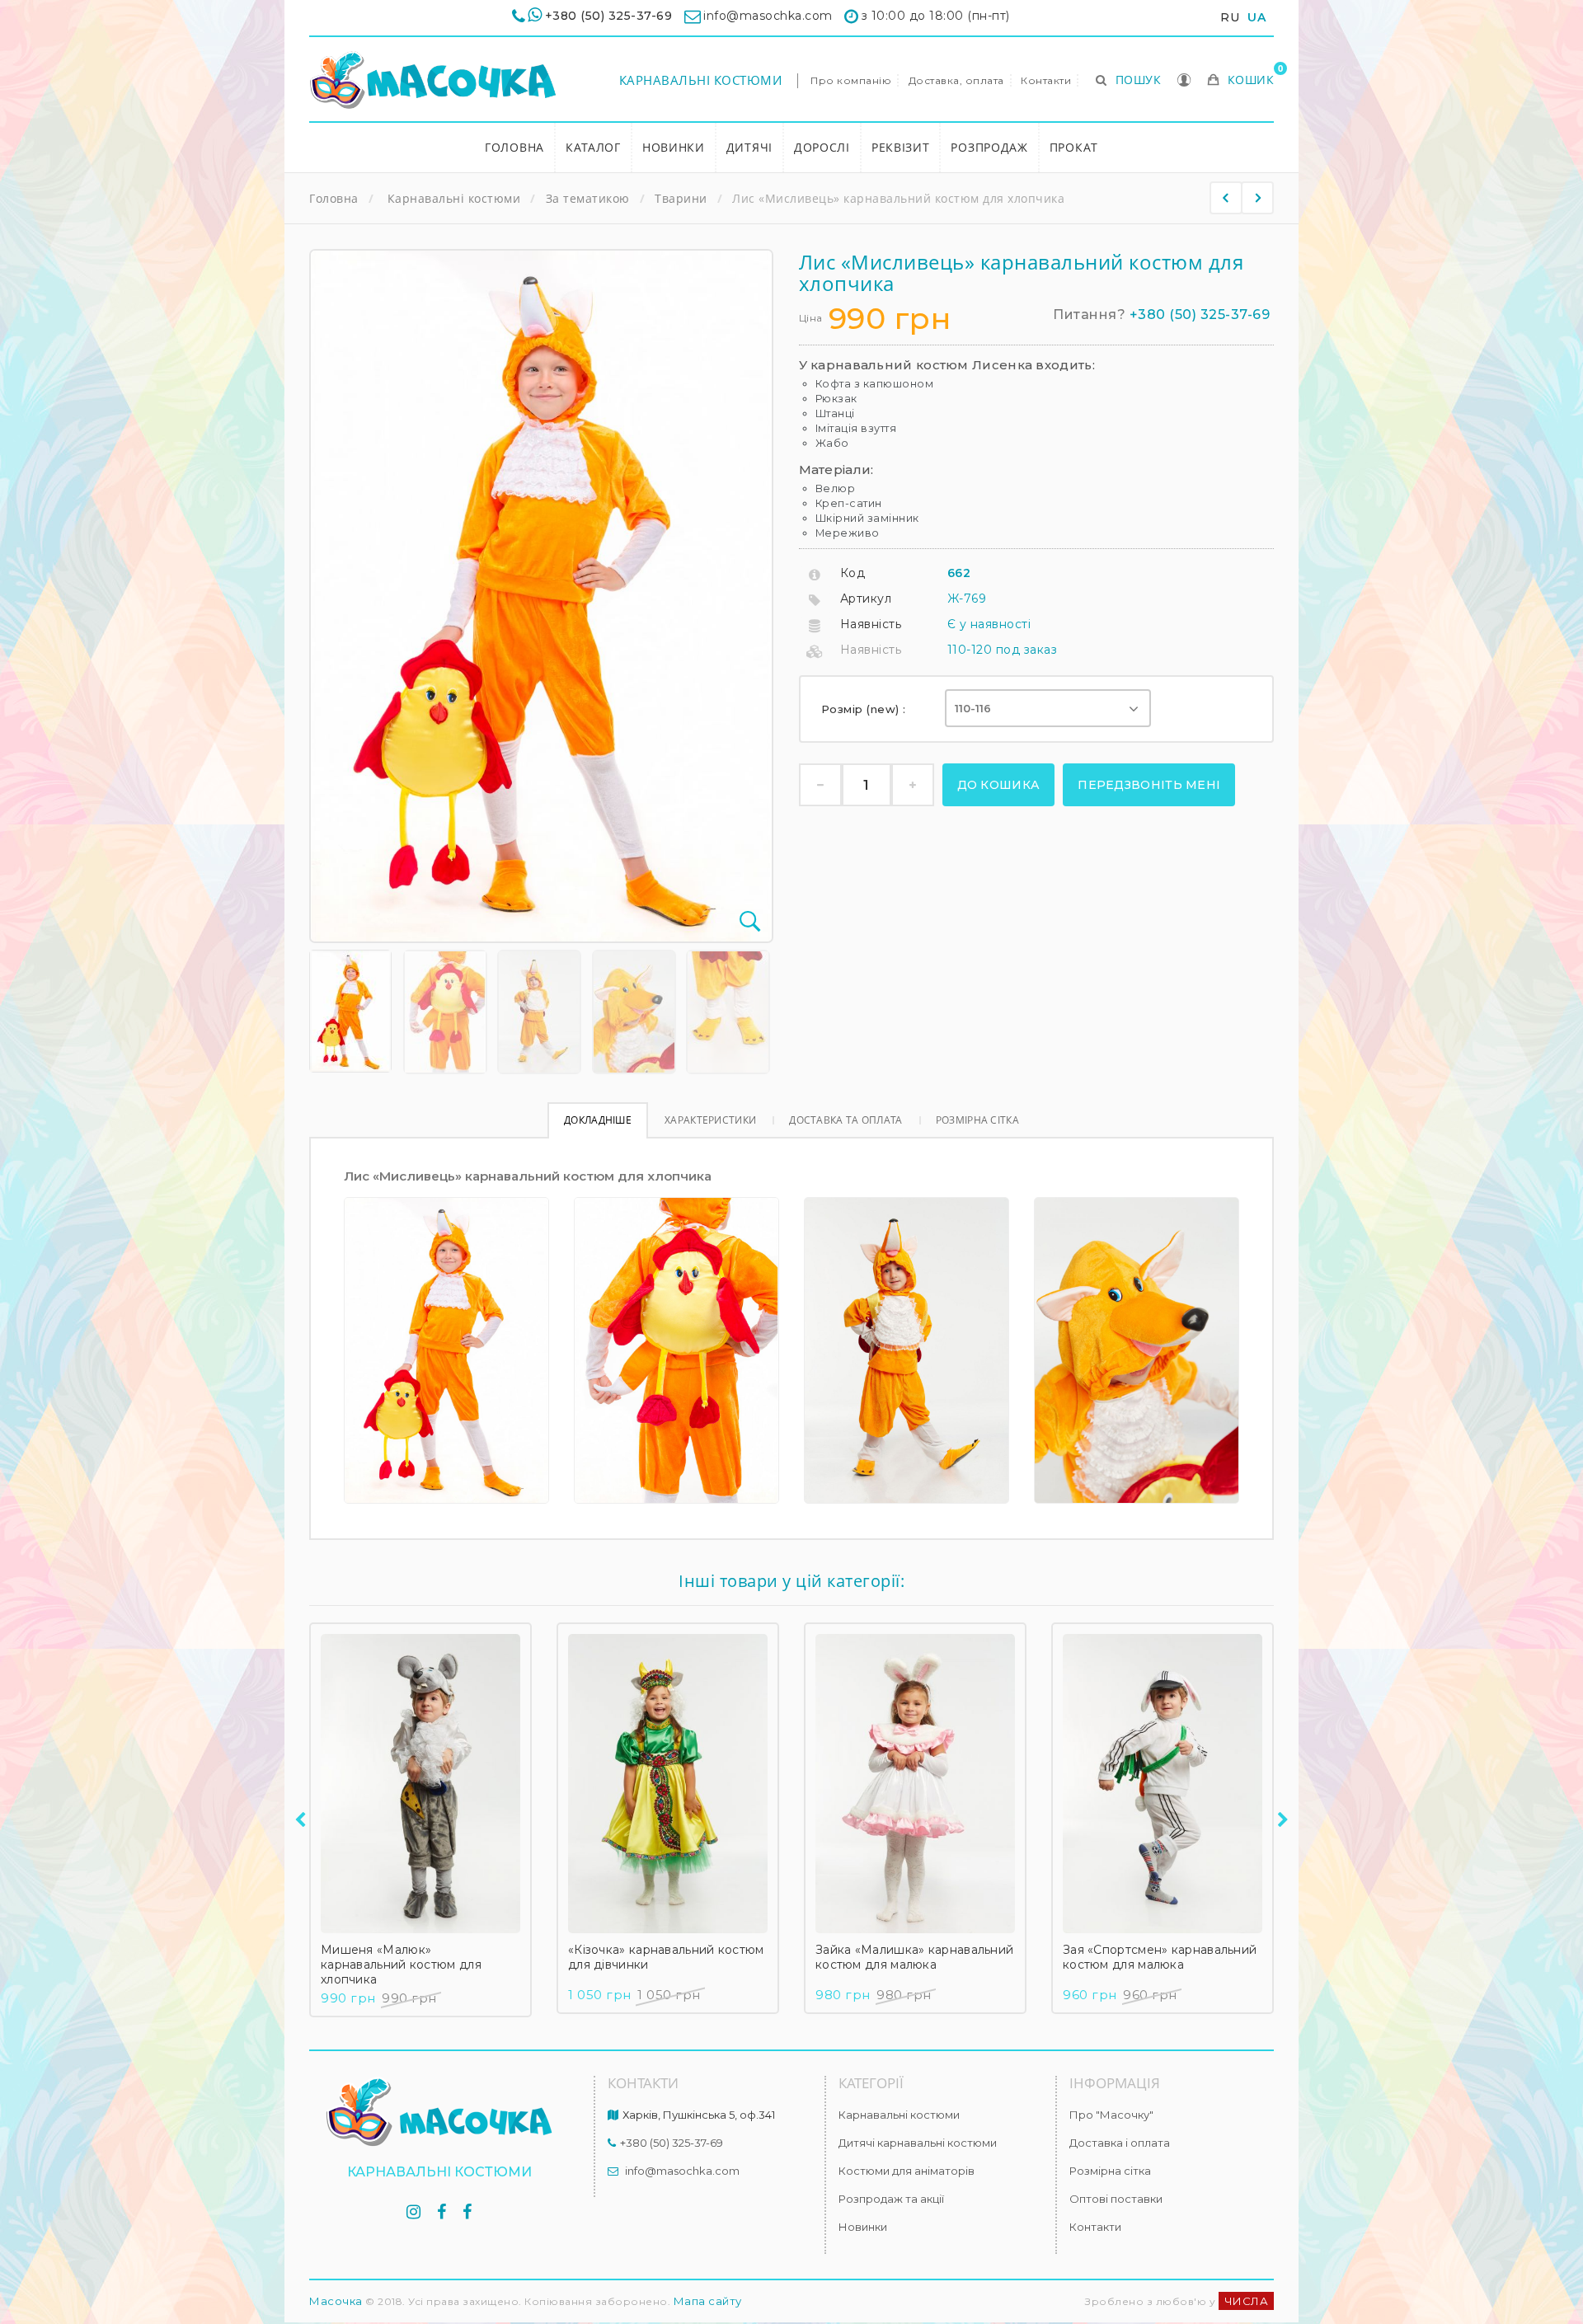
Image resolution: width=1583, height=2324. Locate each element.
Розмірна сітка (977, 1120)
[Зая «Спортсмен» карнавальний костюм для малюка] (1163, 1784)
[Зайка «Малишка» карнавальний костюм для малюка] (915, 1784)
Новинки (674, 147)
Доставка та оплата (846, 1120)
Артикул (866, 599)
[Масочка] (433, 80)
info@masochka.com (682, 2171)
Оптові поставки (1116, 2199)
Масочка (336, 2301)
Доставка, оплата (956, 80)
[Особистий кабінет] (1184, 82)
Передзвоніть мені (1149, 785)
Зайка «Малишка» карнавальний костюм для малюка (914, 1957)
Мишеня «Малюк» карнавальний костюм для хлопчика (401, 1965)
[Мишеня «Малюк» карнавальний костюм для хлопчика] (420, 1784)
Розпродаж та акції (891, 2199)
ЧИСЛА (1247, 2301)
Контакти (1046, 80)
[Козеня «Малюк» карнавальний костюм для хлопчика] (1257, 198)
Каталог (593, 147)
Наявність (871, 624)
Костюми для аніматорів (907, 2171)
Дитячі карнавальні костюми (918, 2143)
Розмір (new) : (866, 709)
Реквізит (901, 147)
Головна (514, 147)
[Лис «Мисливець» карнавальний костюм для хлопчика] (350, 1011)
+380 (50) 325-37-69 (609, 16)
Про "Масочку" (1111, 2115)
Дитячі (749, 147)
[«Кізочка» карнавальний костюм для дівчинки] (668, 1784)
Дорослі (822, 147)
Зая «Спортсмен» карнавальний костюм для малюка (1160, 1957)
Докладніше (598, 1120)
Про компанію (851, 80)
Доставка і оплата (1120, 2143)
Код (853, 573)
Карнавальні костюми (701, 80)
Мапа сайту (708, 2301)
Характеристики (710, 1120)
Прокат (1074, 147)
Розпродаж (989, 147)
